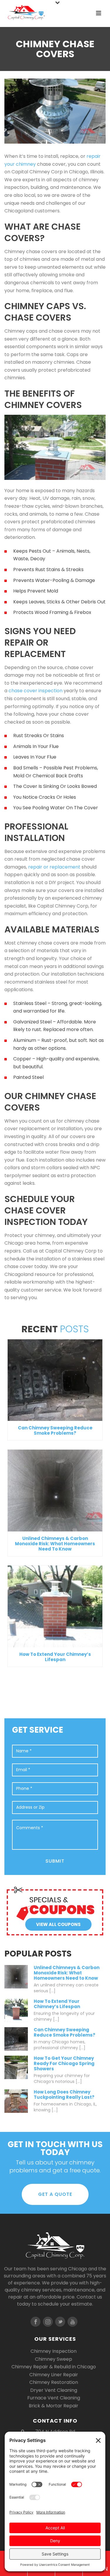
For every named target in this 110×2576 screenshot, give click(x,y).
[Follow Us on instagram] (48, 2322)
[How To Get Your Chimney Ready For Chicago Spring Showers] (16, 2067)
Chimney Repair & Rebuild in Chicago (54, 2367)
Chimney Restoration (54, 2382)
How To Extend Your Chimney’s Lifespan (55, 1657)
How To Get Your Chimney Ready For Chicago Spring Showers (64, 2064)
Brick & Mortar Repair (54, 2406)
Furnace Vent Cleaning (54, 2398)
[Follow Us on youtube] (72, 2322)
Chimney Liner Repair (54, 2375)
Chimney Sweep (54, 2359)
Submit (55, 1861)
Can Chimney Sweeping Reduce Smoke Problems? (55, 1430)
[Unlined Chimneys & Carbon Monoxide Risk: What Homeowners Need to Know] (55, 1491)
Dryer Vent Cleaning (54, 2390)
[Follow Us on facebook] (35, 2322)
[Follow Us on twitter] (60, 2322)
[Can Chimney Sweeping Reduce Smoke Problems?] (55, 1380)
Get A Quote (55, 2194)
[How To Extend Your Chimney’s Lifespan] (55, 1606)
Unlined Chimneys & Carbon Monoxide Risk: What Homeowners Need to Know (55, 1544)
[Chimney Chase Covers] (55, 111)
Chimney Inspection (54, 2351)
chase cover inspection (35, 691)
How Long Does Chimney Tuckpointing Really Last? (64, 2095)
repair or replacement (54, 867)
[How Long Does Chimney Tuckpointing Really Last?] (16, 2101)
